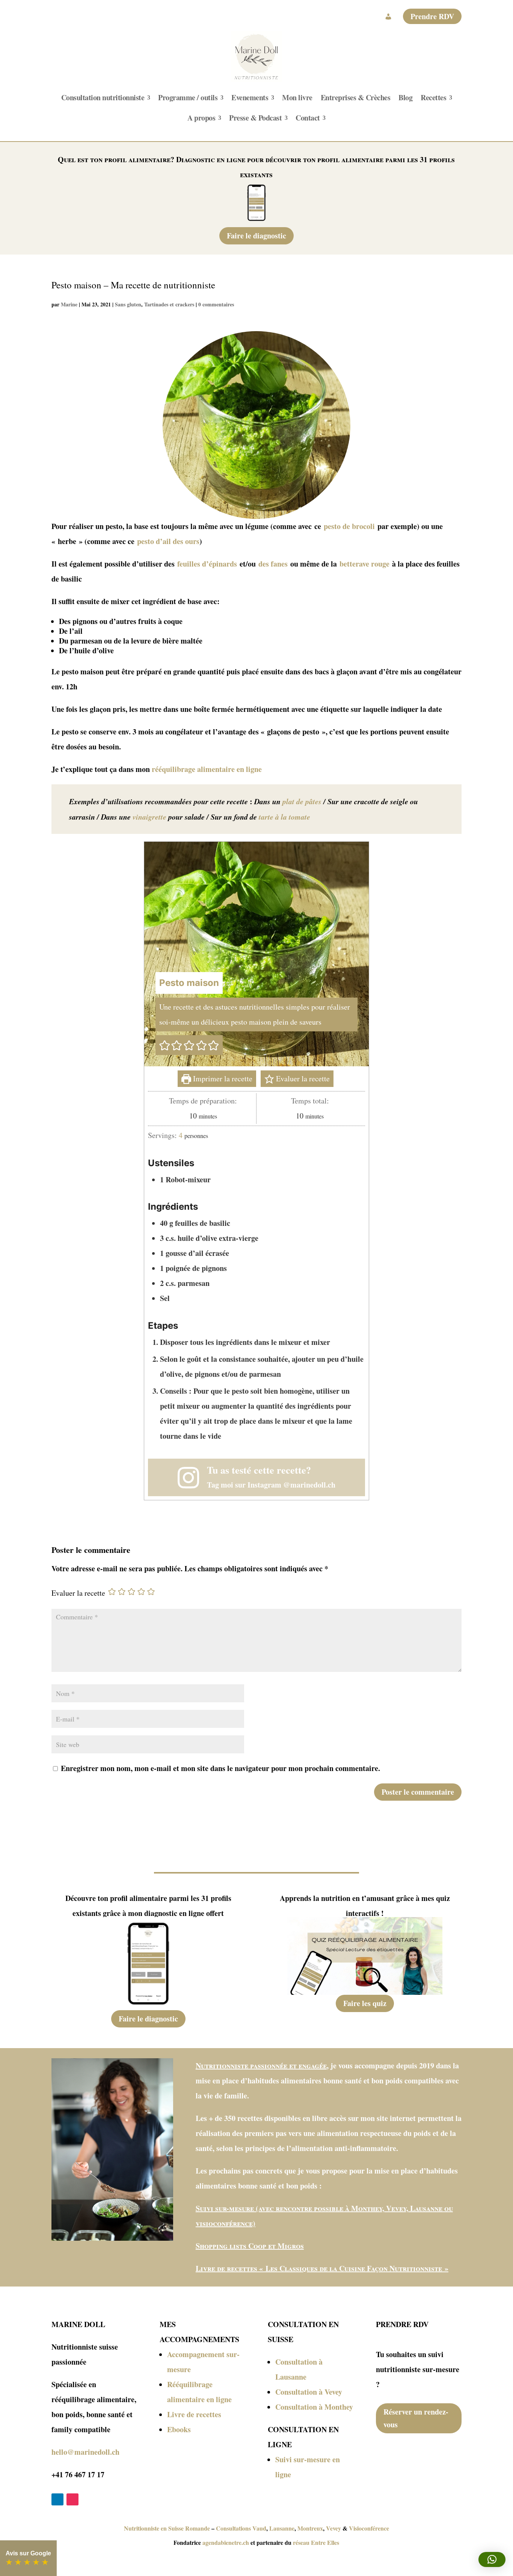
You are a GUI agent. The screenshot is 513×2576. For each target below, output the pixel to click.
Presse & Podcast (255, 118)
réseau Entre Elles (316, 2542)
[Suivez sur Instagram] (72, 2499)
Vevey (333, 2528)
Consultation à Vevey (309, 2392)
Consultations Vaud (241, 2528)
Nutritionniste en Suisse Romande (167, 2528)
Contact (308, 118)
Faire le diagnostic (256, 236)
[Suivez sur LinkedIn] (57, 2499)
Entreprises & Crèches (356, 97)
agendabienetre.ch (226, 2542)
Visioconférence (369, 2528)
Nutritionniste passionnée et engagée (261, 2066)
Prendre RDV (432, 16)
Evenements (250, 97)
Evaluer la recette (302, 1078)
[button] (165, 1045)
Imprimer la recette (222, 1078)
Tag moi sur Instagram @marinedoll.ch (271, 1485)
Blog (405, 97)
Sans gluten (128, 304)
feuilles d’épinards (207, 564)
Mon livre (297, 97)
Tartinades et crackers (169, 304)
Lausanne (282, 2528)
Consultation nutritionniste (103, 97)
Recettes (433, 97)
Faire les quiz (365, 2003)
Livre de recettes (194, 2414)
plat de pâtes (302, 801)
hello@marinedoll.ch (85, 2452)
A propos (201, 118)
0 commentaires (216, 304)
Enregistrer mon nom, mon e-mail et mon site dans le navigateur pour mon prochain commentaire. (220, 1768)
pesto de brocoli (349, 526)
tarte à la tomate (284, 817)
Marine (69, 304)
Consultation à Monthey (314, 2407)
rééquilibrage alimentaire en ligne (207, 769)
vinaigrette (149, 817)
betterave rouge (364, 564)
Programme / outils (188, 97)
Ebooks (179, 2429)
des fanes (273, 564)
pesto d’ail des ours (168, 541)
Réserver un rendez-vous (416, 2418)
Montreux (310, 2528)
